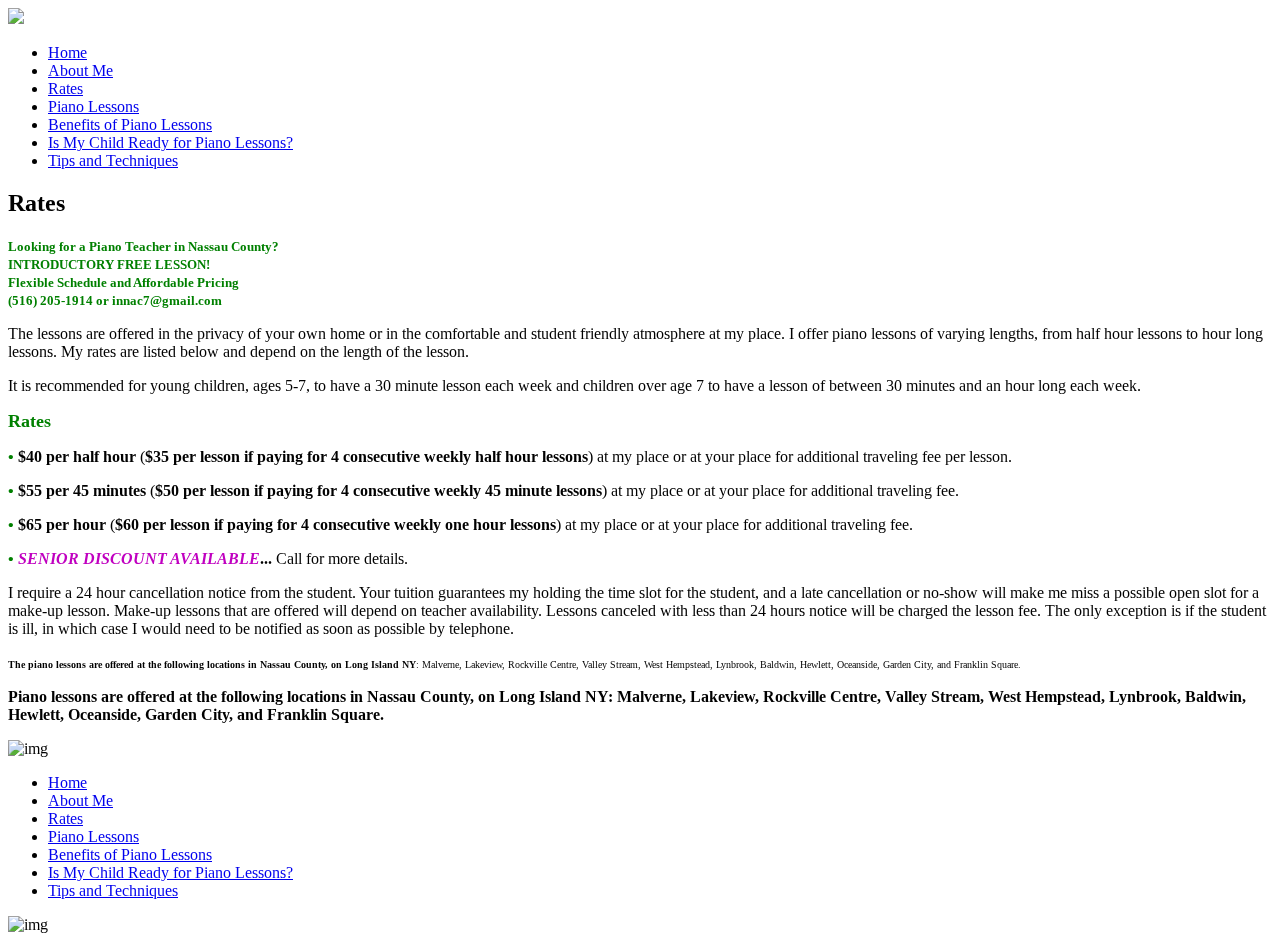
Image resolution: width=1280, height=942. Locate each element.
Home (67, 52)
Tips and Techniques (113, 160)
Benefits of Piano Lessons (130, 124)
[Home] (16, 18)
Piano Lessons (93, 106)
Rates (65, 88)
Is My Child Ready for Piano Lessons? (170, 142)
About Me (80, 70)
